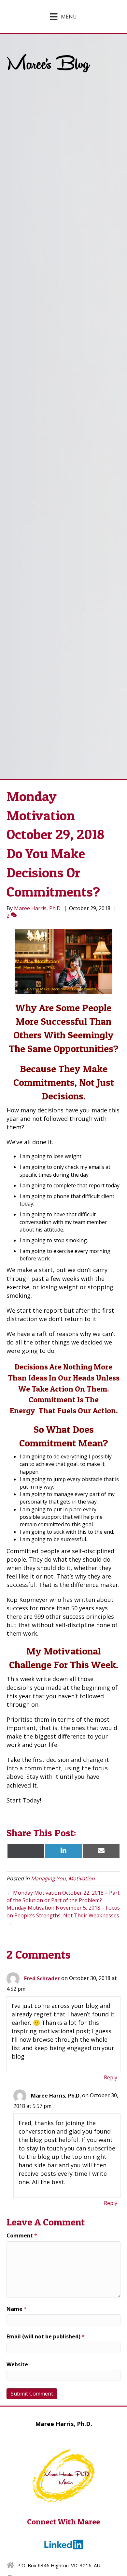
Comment (22, 2235)
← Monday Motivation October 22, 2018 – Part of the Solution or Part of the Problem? (63, 1896)
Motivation (82, 1878)
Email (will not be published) (46, 2336)
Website (17, 2364)
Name (17, 2309)
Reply (111, 2077)
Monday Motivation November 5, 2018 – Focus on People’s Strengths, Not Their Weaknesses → (63, 1915)
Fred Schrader (42, 1978)
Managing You (48, 1878)
